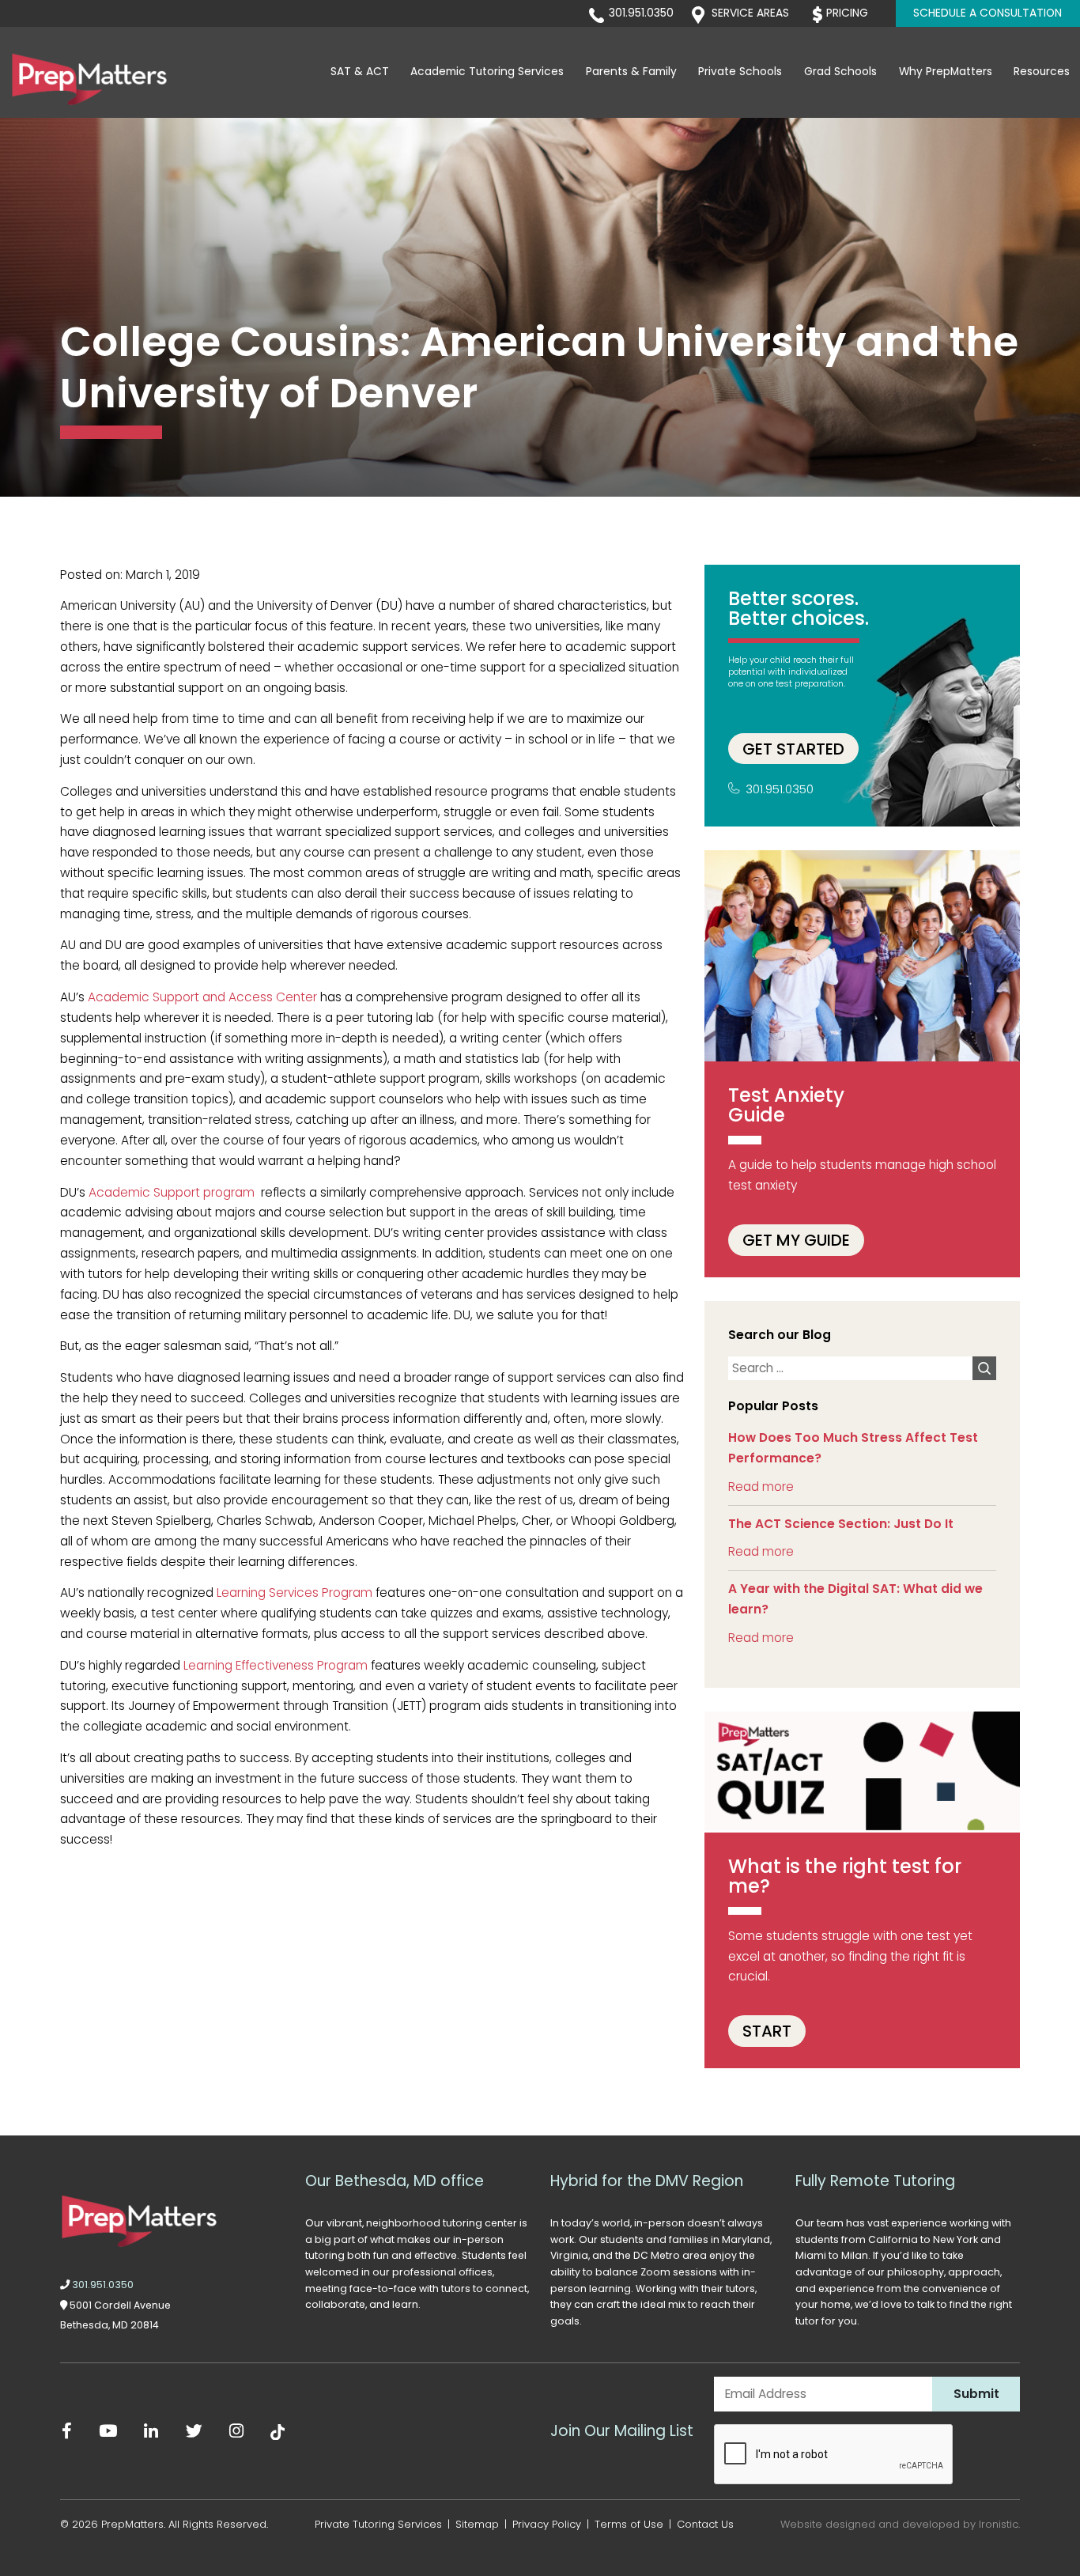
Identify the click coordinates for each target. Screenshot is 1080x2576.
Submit (976, 2394)
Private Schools (740, 72)
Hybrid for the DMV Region (647, 2181)
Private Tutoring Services (378, 2524)
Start (767, 2031)
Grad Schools (840, 72)
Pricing (847, 13)
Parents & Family (631, 72)
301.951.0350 (641, 13)
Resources (1042, 72)
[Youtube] (108, 2431)
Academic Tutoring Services (487, 72)
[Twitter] (194, 2431)
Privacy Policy (547, 2524)
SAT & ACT (360, 72)
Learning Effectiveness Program (276, 1665)
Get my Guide (796, 1240)
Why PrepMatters (946, 72)
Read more (761, 1487)
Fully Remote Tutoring (875, 2181)
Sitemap (477, 2524)
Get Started (793, 748)
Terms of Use (629, 2524)
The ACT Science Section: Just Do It (841, 1524)
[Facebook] (67, 2431)
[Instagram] (237, 2431)
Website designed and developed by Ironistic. (900, 2524)
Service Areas (750, 13)
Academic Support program (172, 1192)
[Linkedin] (151, 2431)
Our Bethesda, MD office (395, 2181)
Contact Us (705, 2524)
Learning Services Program (295, 1593)
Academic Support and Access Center (202, 997)
